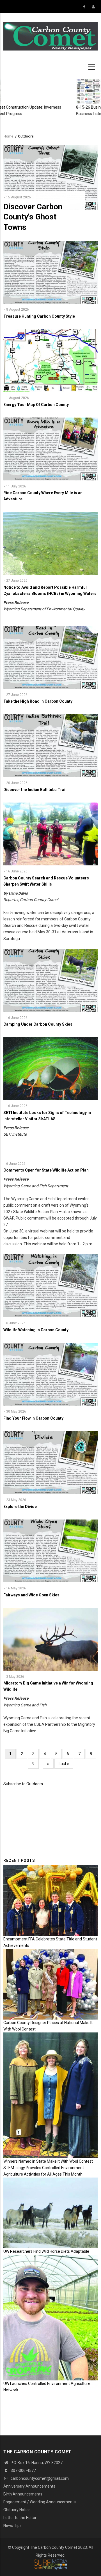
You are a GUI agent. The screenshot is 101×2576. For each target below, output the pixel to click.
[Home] (50, 36)
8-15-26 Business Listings (38, 107)
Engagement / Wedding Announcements (40, 2502)
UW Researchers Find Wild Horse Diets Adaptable (46, 2251)
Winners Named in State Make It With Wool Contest (48, 2161)
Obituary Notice (17, 2510)
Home (8, 136)
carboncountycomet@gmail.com (39, 2478)
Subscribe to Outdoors (23, 1784)
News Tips (12, 2525)
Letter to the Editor (20, 2518)
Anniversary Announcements (29, 2486)
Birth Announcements (23, 2494)
